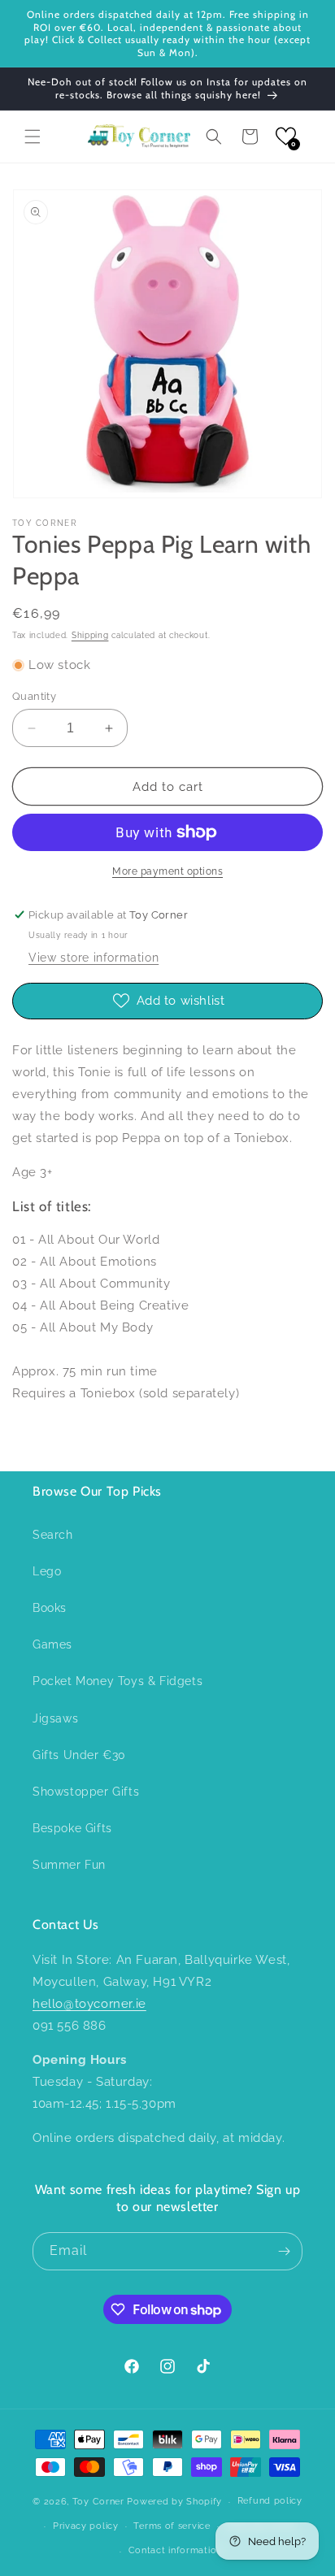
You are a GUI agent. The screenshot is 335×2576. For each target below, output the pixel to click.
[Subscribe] (284, 2251)
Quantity (34, 696)
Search (53, 1535)
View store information (94, 958)
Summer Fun (69, 1865)
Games (52, 1644)
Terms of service (172, 2526)
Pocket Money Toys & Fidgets (117, 1681)
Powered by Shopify (174, 2502)
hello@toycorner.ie (89, 2004)
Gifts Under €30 (79, 1755)
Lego (47, 1571)
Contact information (175, 2550)
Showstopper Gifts (86, 1792)
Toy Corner (98, 2502)
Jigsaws (55, 1718)
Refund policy (270, 2501)
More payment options (167, 871)
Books (50, 1608)
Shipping (90, 635)
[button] (33, 137)
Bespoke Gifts (72, 1828)
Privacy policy (86, 2526)
